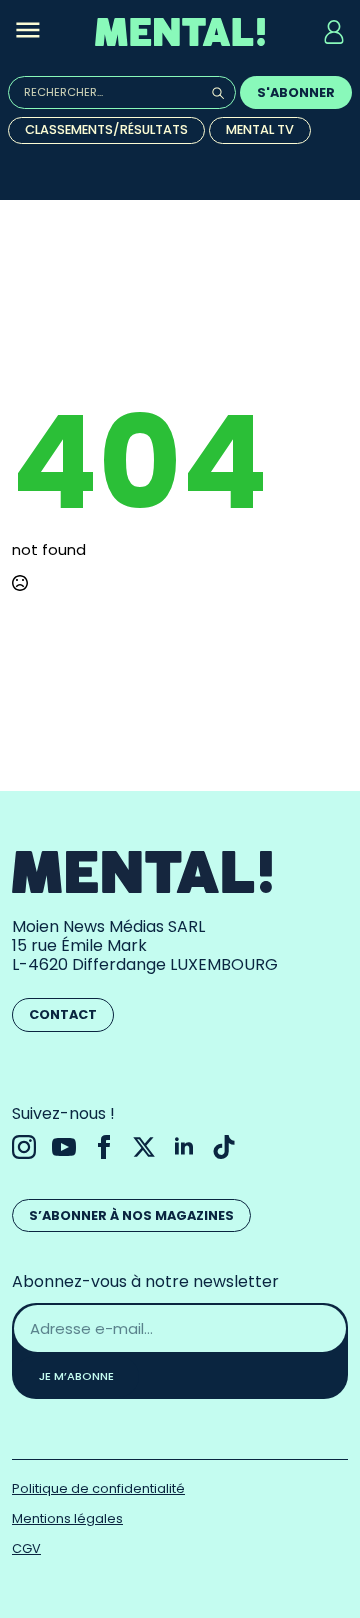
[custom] (224, 1147)
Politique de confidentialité (98, 1488)
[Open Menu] (28, 32)
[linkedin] (184, 1147)
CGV (26, 1548)
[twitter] (144, 1147)
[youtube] (64, 1147)
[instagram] (24, 1147)
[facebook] (104, 1147)
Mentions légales (67, 1518)
